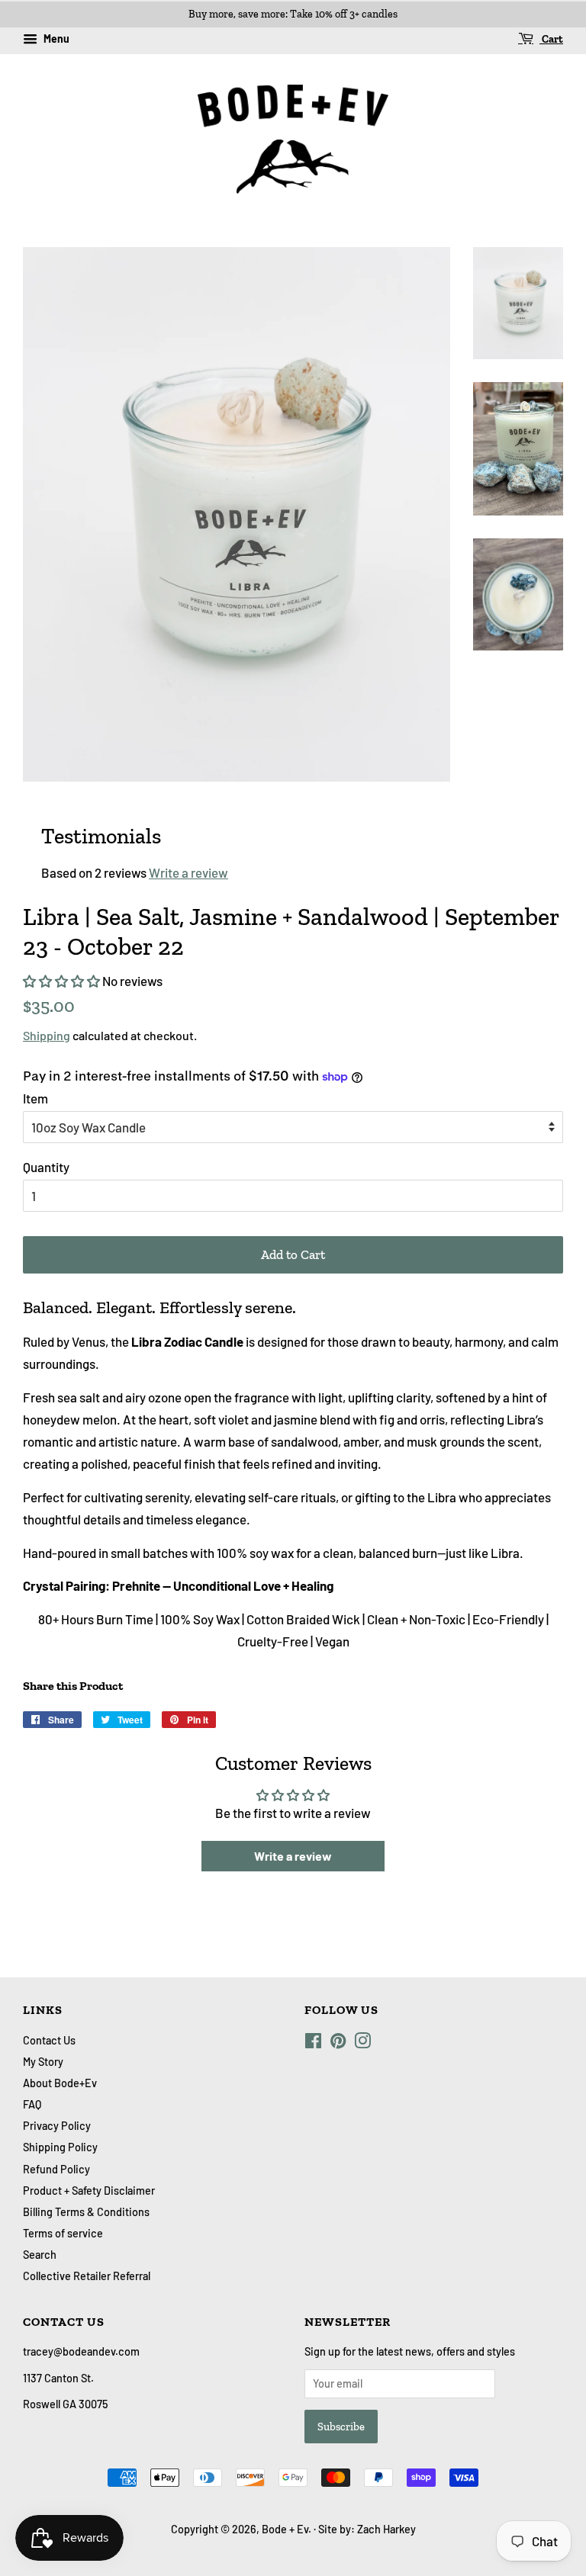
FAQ (32, 2104)
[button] (61, 981)
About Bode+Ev (60, 2083)
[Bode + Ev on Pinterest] (338, 2043)
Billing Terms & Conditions (86, 2212)
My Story (43, 2062)
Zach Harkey (386, 2529)
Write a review (188, 872)
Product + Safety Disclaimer (89, 2191)
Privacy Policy (57, 2126)
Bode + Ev (285, 2529)
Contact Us (49, 2040)
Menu (55, 39)
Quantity (46, 1167)
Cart (551, 39)
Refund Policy (56, 2169)
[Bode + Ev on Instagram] (362, 2043)
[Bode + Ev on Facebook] (313, 2043)
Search (40, 2255)
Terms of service (63, 2233)
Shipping (47, 1035)
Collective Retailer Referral (87, 2276)
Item (35, 1098)
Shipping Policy (60, 2147)
